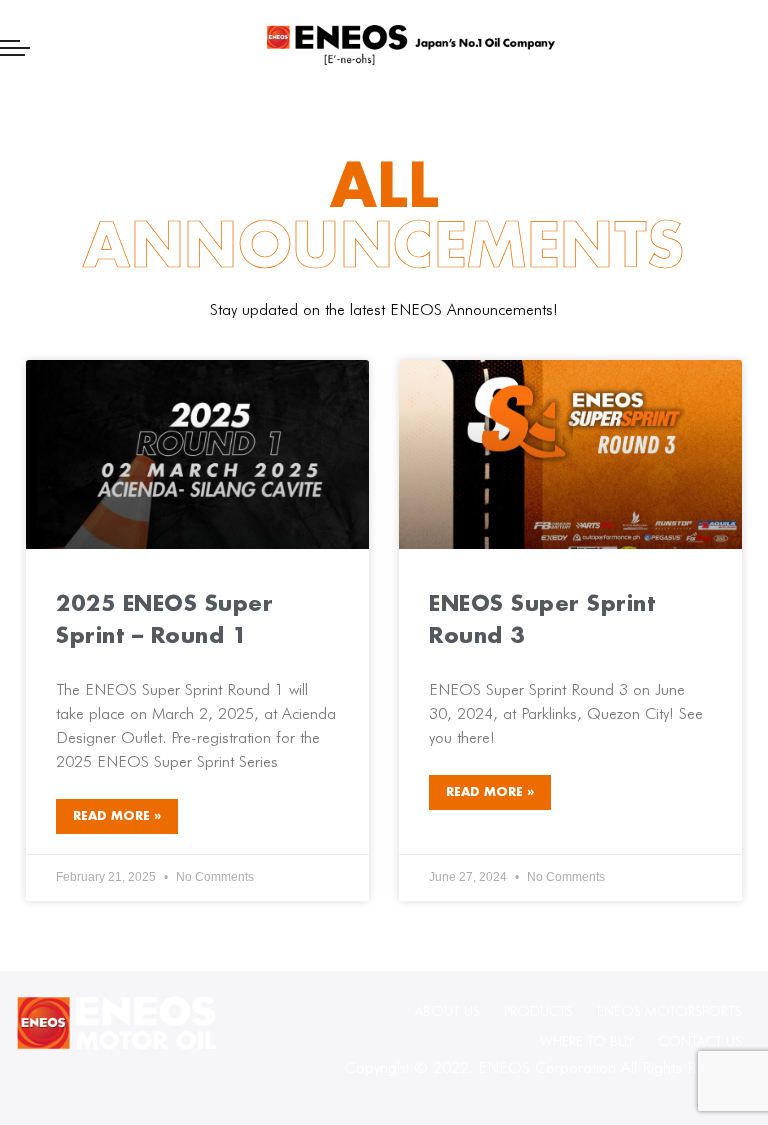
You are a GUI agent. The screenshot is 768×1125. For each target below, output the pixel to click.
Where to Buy (587, 1041)
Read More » (117, 816)
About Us (447, 1011)
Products (538, 1011)
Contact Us (700, 1041)
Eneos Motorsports (669, 1011)
